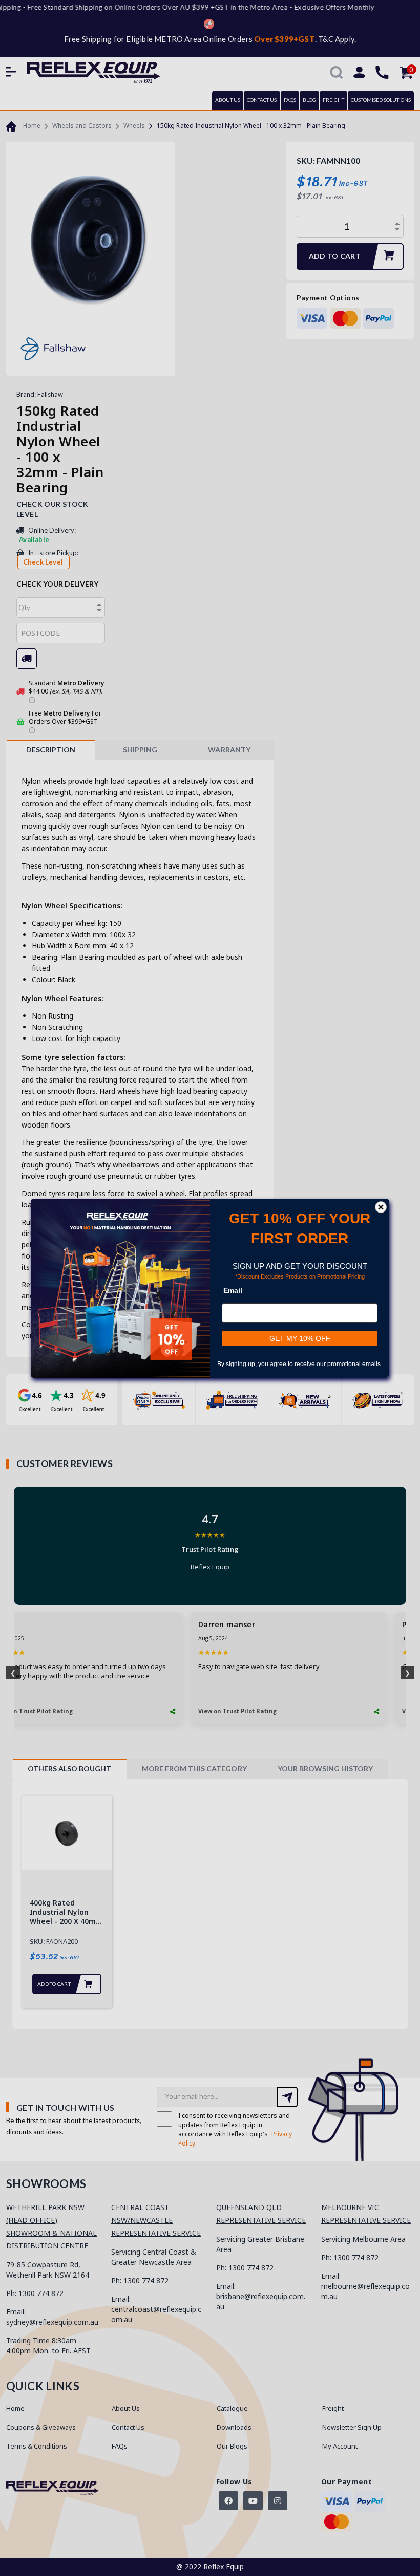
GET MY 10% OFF (300, 1338)
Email (233, 1290)
